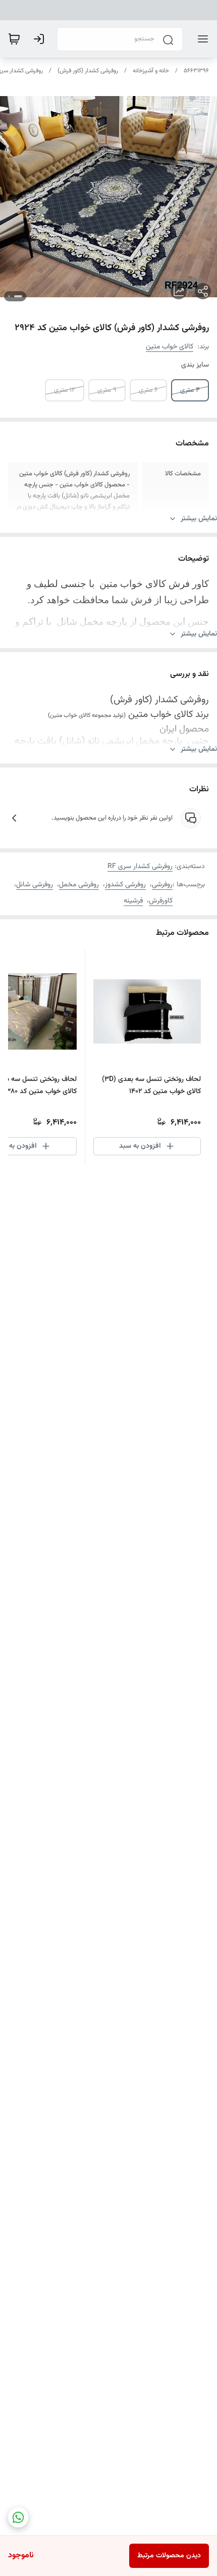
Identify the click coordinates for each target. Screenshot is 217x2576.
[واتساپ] (18, 2517)
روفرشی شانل (35, 885)
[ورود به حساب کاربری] (41, 39)
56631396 (196, 71)
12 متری (65, 390)
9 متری (107, 390)
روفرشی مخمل (79, 885)
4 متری (190, 390)
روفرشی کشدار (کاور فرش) (88, 71)
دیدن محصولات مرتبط (169, 2556)
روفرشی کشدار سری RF (140, 867)
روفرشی (162, 885)
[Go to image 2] (9, 296)
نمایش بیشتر (199, 519)
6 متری (148, 390)
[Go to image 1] (18, 296)
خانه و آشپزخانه (151, 71)
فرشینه (133, 901)
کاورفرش (161, 901)
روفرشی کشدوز (125, 885)
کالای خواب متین (170, 347)
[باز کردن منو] (201, 39)
